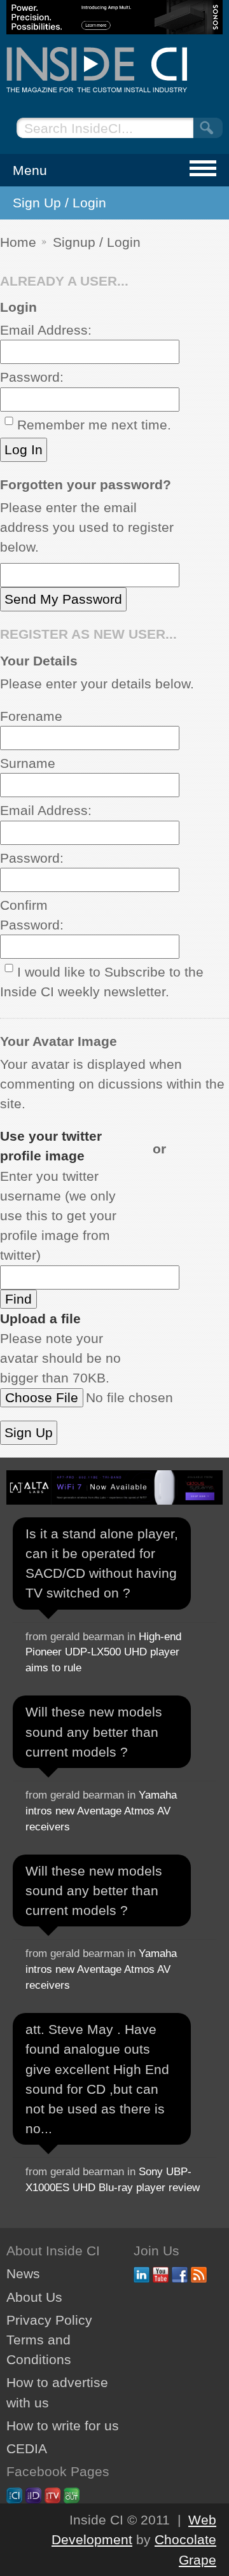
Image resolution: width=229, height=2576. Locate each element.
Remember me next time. (94, 425)
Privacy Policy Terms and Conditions (49, 2340)
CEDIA (27, 2448)
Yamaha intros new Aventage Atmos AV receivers (101, 1811)
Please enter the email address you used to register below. (87, 527)
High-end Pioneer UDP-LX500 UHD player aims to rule (103, 1653)
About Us (34, 2297)
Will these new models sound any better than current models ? (94, 1731)
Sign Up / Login (59, 203)
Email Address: (46, 330)
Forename (31, 716)
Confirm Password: (32, 915)
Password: (32, 377)
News (23, 2273)
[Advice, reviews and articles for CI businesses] (114, 70)
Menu (30, 170)
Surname (28, 763)
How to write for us (63, 2426)
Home (18, 242)
